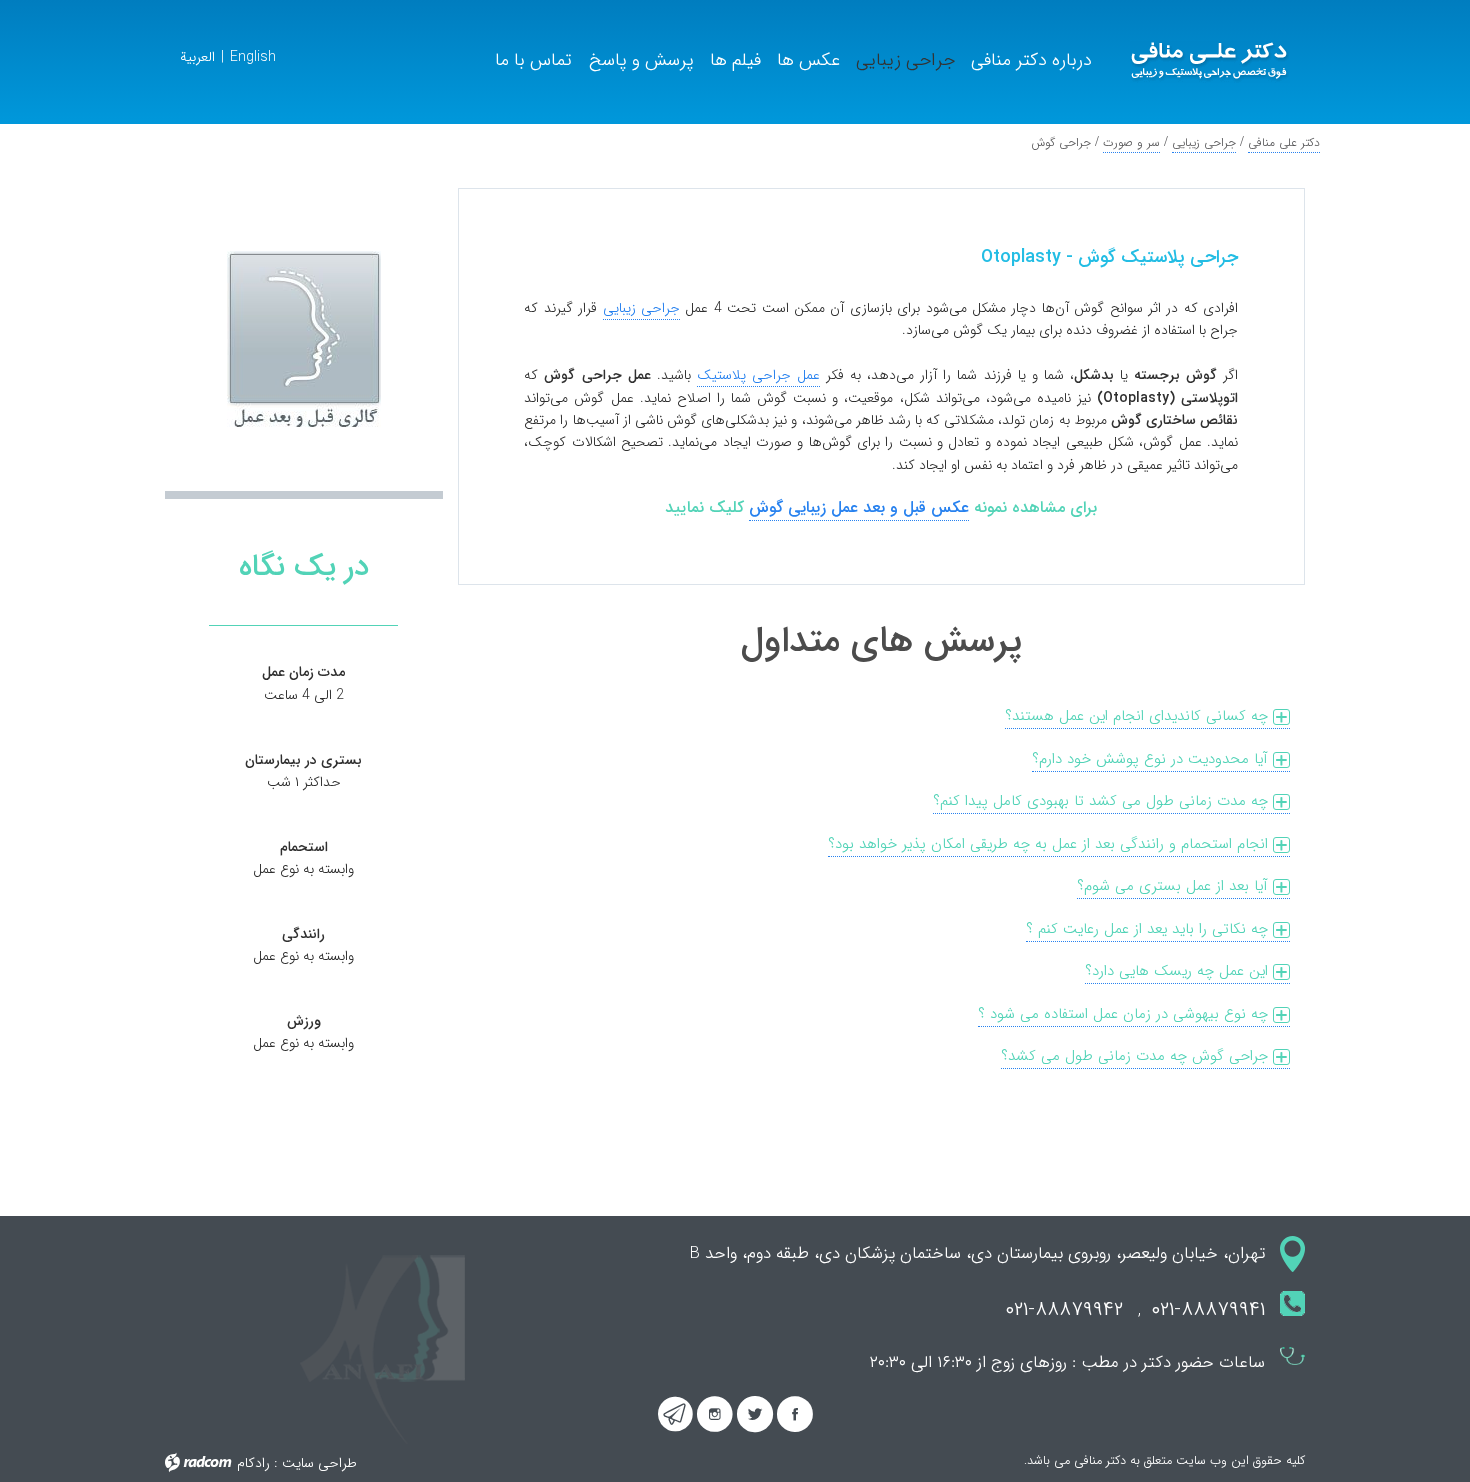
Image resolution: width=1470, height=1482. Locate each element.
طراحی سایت (319, 1463)
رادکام (253, 1463)
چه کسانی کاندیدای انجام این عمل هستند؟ (1139, 716)
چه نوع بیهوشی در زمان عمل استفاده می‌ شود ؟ (1125, 1014)
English (253, 57)
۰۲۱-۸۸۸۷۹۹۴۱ (1208, 1310)
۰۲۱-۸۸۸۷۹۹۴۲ (1058, 1310)
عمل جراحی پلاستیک (758, 375)
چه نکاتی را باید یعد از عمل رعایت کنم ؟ (1149, 929)
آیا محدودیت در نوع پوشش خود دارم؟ (1152, 759)
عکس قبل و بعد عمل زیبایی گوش (859, 507)
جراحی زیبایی (1204, 142)
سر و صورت (1131, 142)
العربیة (197, 57)
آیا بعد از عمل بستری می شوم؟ (1175, 886)
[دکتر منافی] (1210, 62)
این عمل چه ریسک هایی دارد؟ (1179, 971)
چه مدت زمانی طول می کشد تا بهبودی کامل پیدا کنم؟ (1103, 801)
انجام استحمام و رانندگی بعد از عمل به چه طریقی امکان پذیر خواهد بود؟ (1050, 844)
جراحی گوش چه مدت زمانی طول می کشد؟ (1137, 1056)
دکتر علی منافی (1284, 142)
